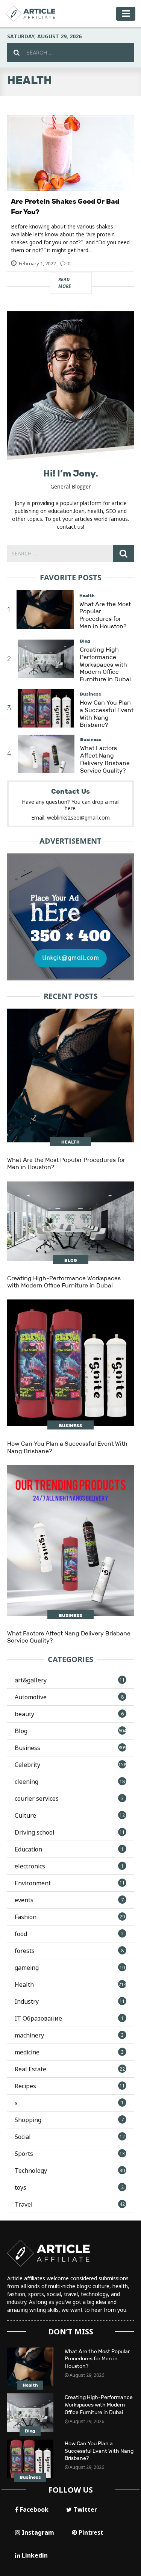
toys (69, 2187)
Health (87, 596)
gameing (70, 1968)
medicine (69, 2052)
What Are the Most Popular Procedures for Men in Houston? (105, 615)
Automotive (69, 1697)
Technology (70, 2171)
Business (90, 694)
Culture (70, 1815)
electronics (69, 1866)
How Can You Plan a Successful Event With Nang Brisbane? (107, 714)
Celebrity (71, 1765)
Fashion (70, 1917)
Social (70, 2137)
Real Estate (70, 2069)
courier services (69, 1799)
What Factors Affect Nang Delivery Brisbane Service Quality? (105, 759)
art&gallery (70, 1680)
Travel (70, 2204)
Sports (70, 2154)
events (69, 1900)
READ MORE (75, 283)
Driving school (70, 1832)
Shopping (69, 2120)
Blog (85, 641)
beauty (69, 1714)
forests (69, 1951)
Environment (70, 1883)
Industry (70, 2001)
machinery (69, 2035)
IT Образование (69, 2018)
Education (69, 1849)
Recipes (70, 2086)
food (69, 1934)
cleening (70, 1782)
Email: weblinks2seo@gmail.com (70, 818)
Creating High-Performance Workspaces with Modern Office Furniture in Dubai (105, 664)
